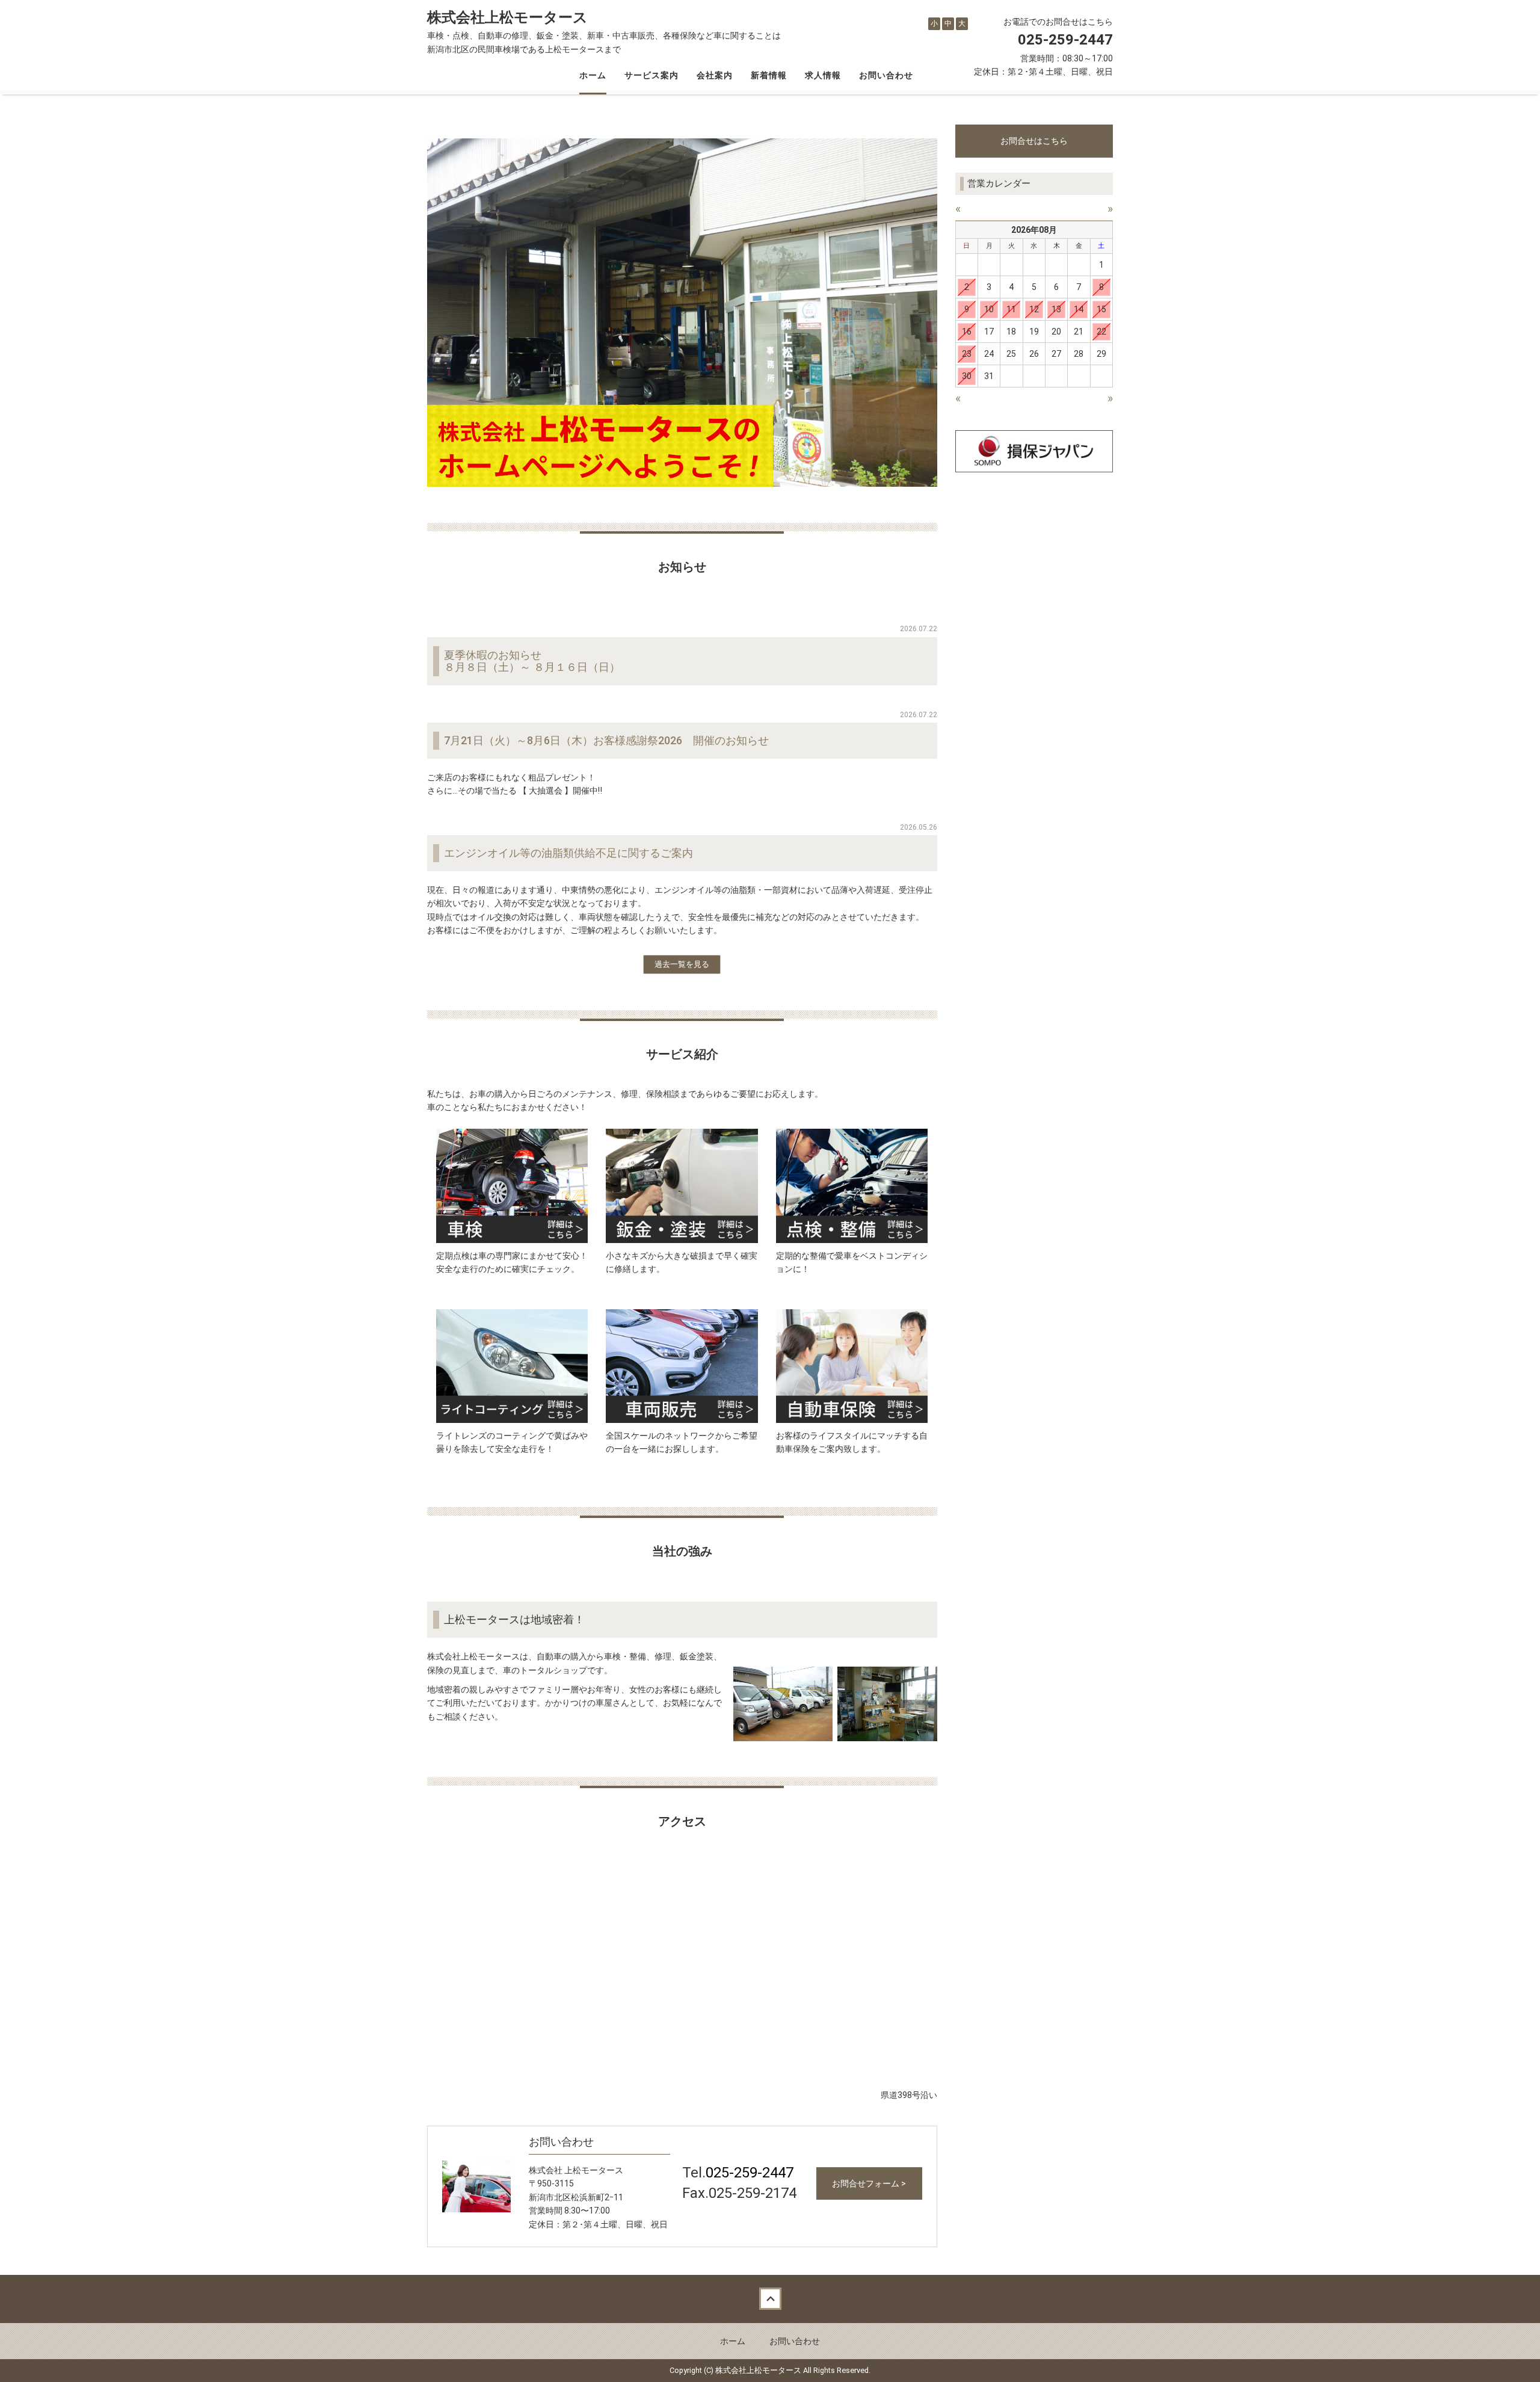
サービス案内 (651, 75)
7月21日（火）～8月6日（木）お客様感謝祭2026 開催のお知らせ (606, 740)
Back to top (770, 2299)
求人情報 (823, 75)
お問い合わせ (886, 75)
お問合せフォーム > (869, 2183)
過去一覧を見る (682, 964)
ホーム (593, 75)
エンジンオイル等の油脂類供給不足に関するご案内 (568, 853)
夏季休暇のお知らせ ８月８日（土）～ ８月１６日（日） (532, 661)
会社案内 (715, 75)
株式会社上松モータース (507, 17)
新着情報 (769, 75)
